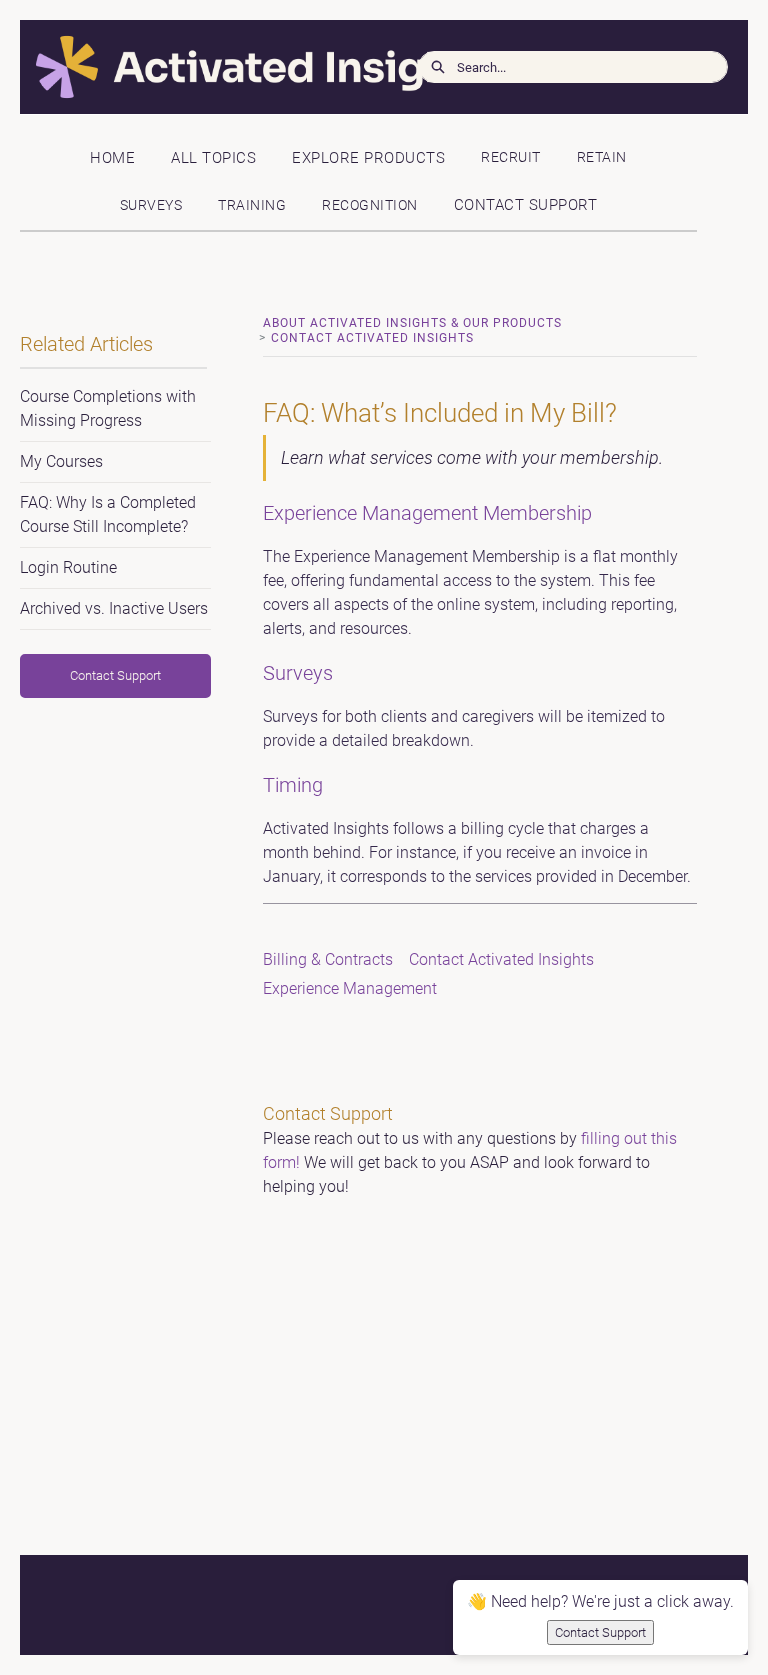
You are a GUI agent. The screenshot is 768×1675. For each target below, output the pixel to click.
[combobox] (592, 67)
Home (112, 158)
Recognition (370, 205)
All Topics (213, 158)
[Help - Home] (165, 67)
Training (252, 205)
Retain (602, 157)
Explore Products (368, 158)
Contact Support (526, 205)
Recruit (511, 157)
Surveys (151, 205)
